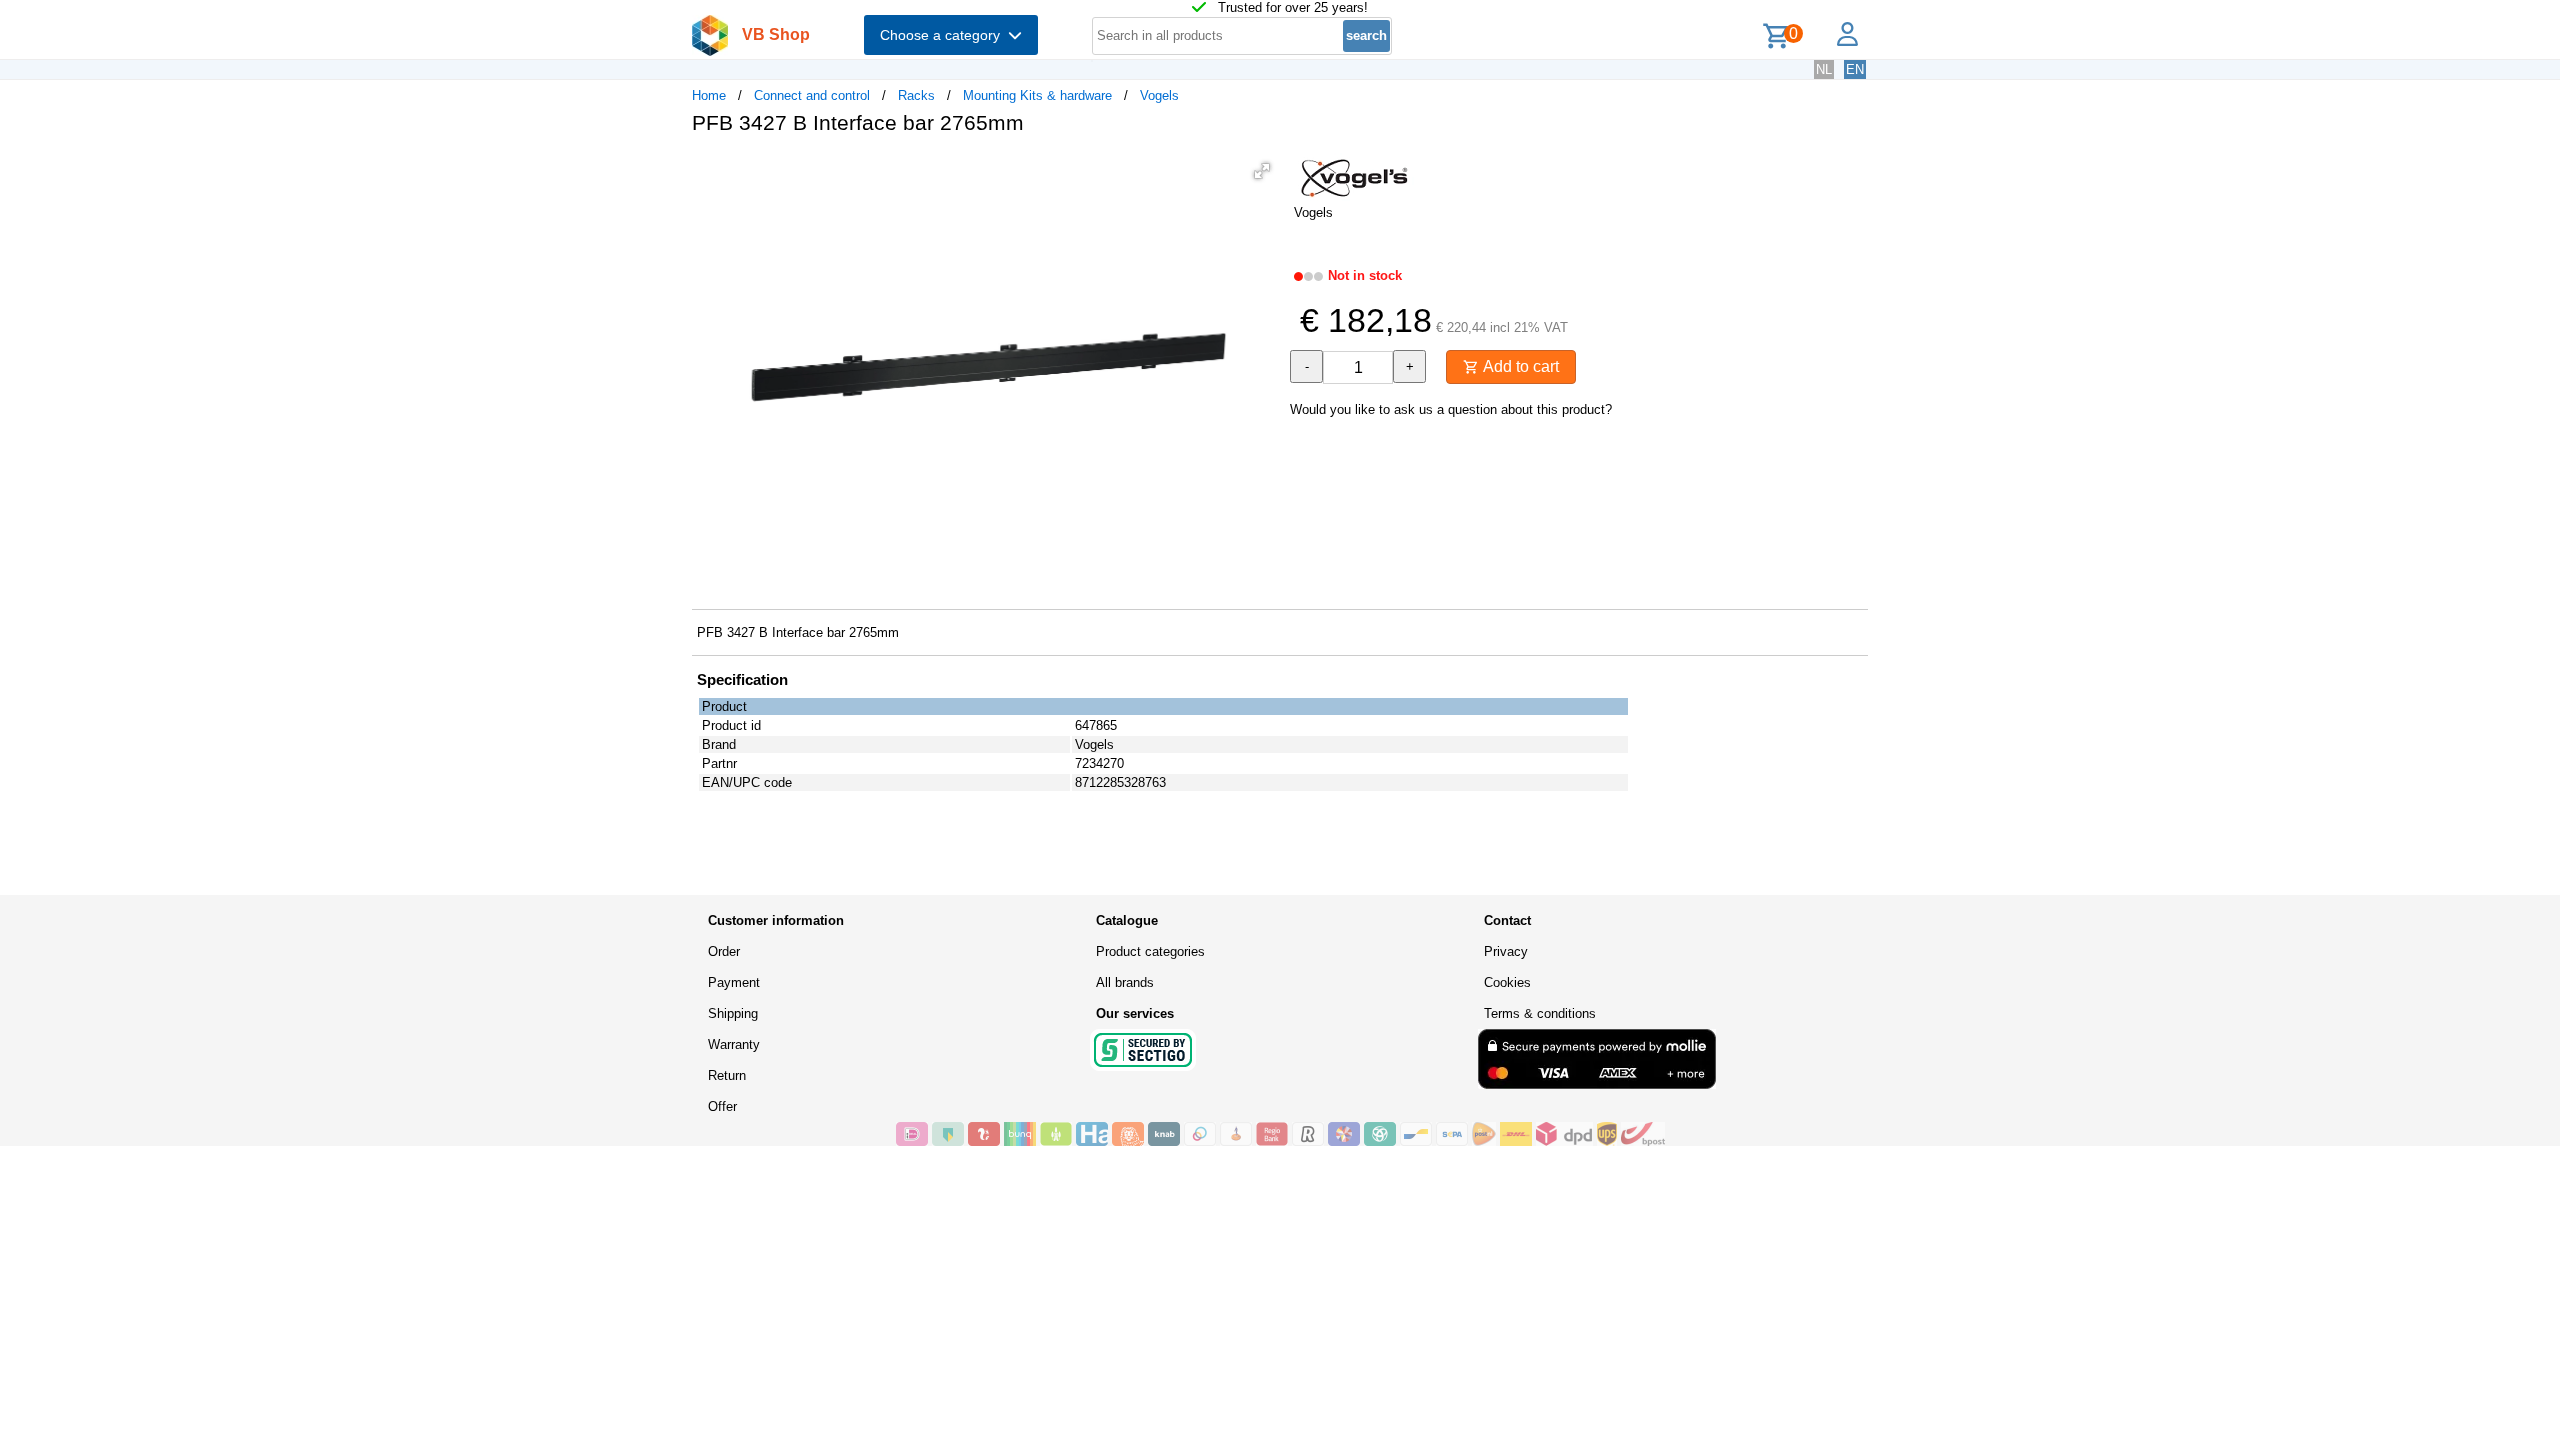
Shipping (733, 1013)
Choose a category (944, 35)
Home (709, 95)
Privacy (1506, 951)
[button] (1262, 171)
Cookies (1507, 982)
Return (727, 1075)
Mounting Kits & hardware (1037, 95)
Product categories (1150, 951)
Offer (722, 1106)
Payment (734, 982)
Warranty (734, 1044)
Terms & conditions (1540, 1013)
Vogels (1159, 95)
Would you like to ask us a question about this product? (1451, 409)
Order (724, 951)
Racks (916, 95)
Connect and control (812, 95)
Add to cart (1519, 366)
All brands (1125, 982)
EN (1855, 69)
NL (1824, 69)
